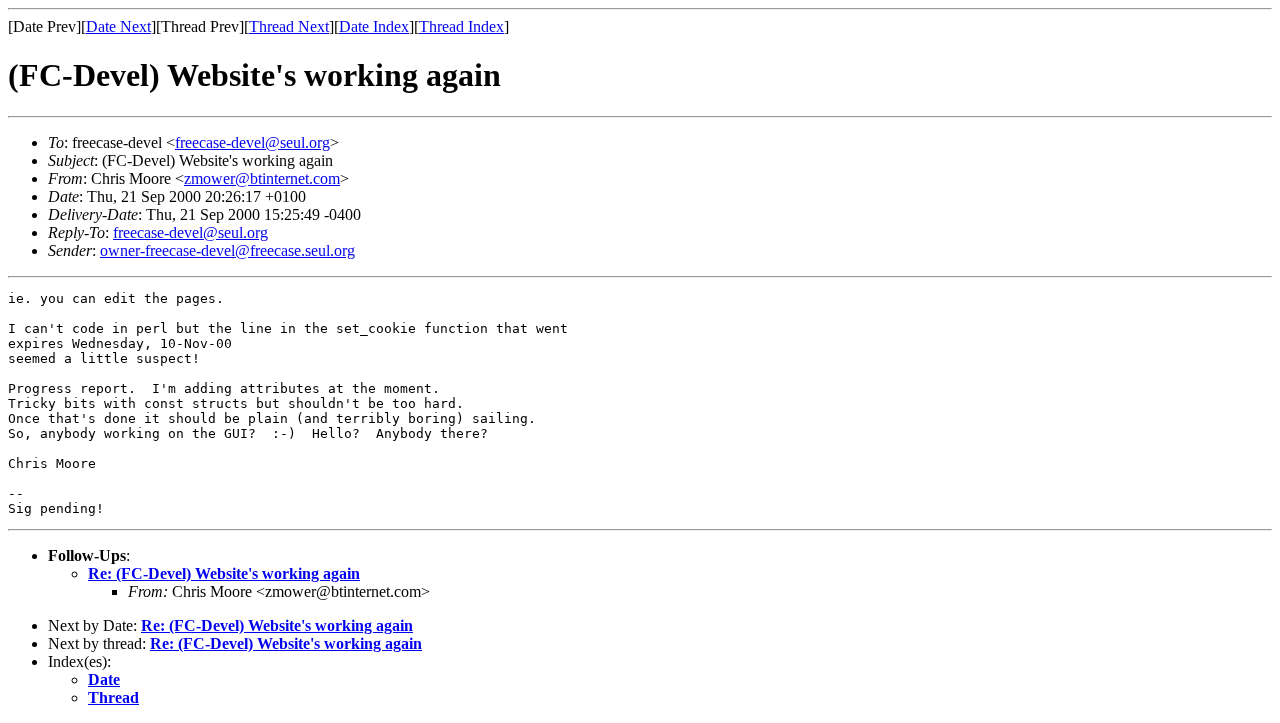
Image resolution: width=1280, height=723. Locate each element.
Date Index (374, 26)
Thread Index (461, 26)
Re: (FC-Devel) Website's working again (224, 573)
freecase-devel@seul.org (252, 142)
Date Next (118, 26)
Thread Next (289, 26)
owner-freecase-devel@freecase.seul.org (227, 250)
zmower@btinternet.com (262, 178)
